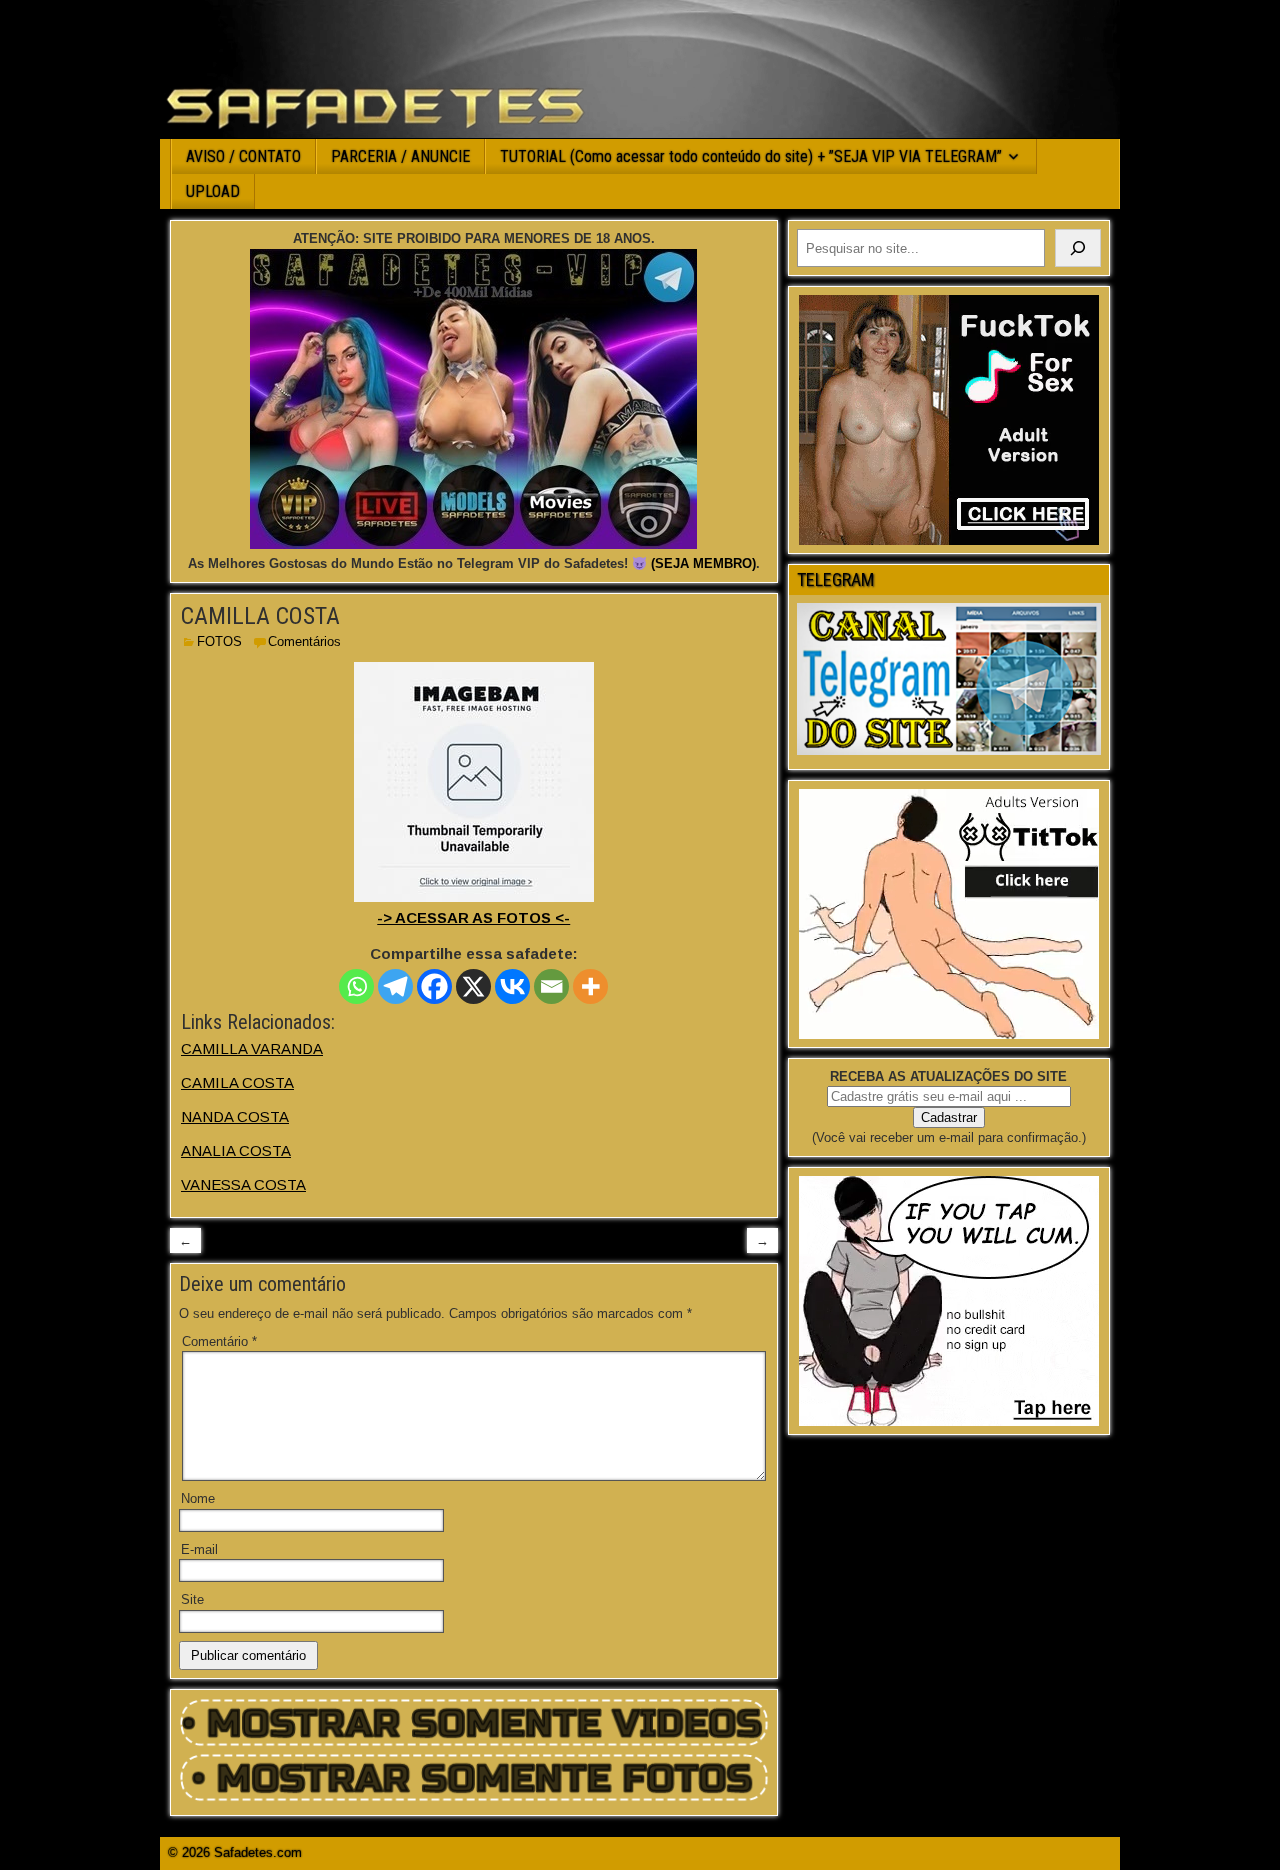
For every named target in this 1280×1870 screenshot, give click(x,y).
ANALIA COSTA (236, 1150)
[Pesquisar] (1078, 248)
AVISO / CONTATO (243, 156)
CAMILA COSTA (237, 1082)
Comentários (304, 641)
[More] (590, 986)
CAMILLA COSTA (260, 616)
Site (192, 1599)
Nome (198, 1498)
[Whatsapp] (356, 986)
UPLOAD (213, 191)
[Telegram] (395, 986)
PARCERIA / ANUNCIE (400, 156)
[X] (473, 986)
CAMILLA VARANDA (252, 1048)
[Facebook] (434, 986)
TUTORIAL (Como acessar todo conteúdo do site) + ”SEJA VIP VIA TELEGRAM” (751, 156)
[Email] (551, 986)
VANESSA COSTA (243, 1184)
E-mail (199, 1549)
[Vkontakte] (512, 986)
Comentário (219, 1341)
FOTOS (219, 641)
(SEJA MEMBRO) (703, 563)
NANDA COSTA (235, 1116)
